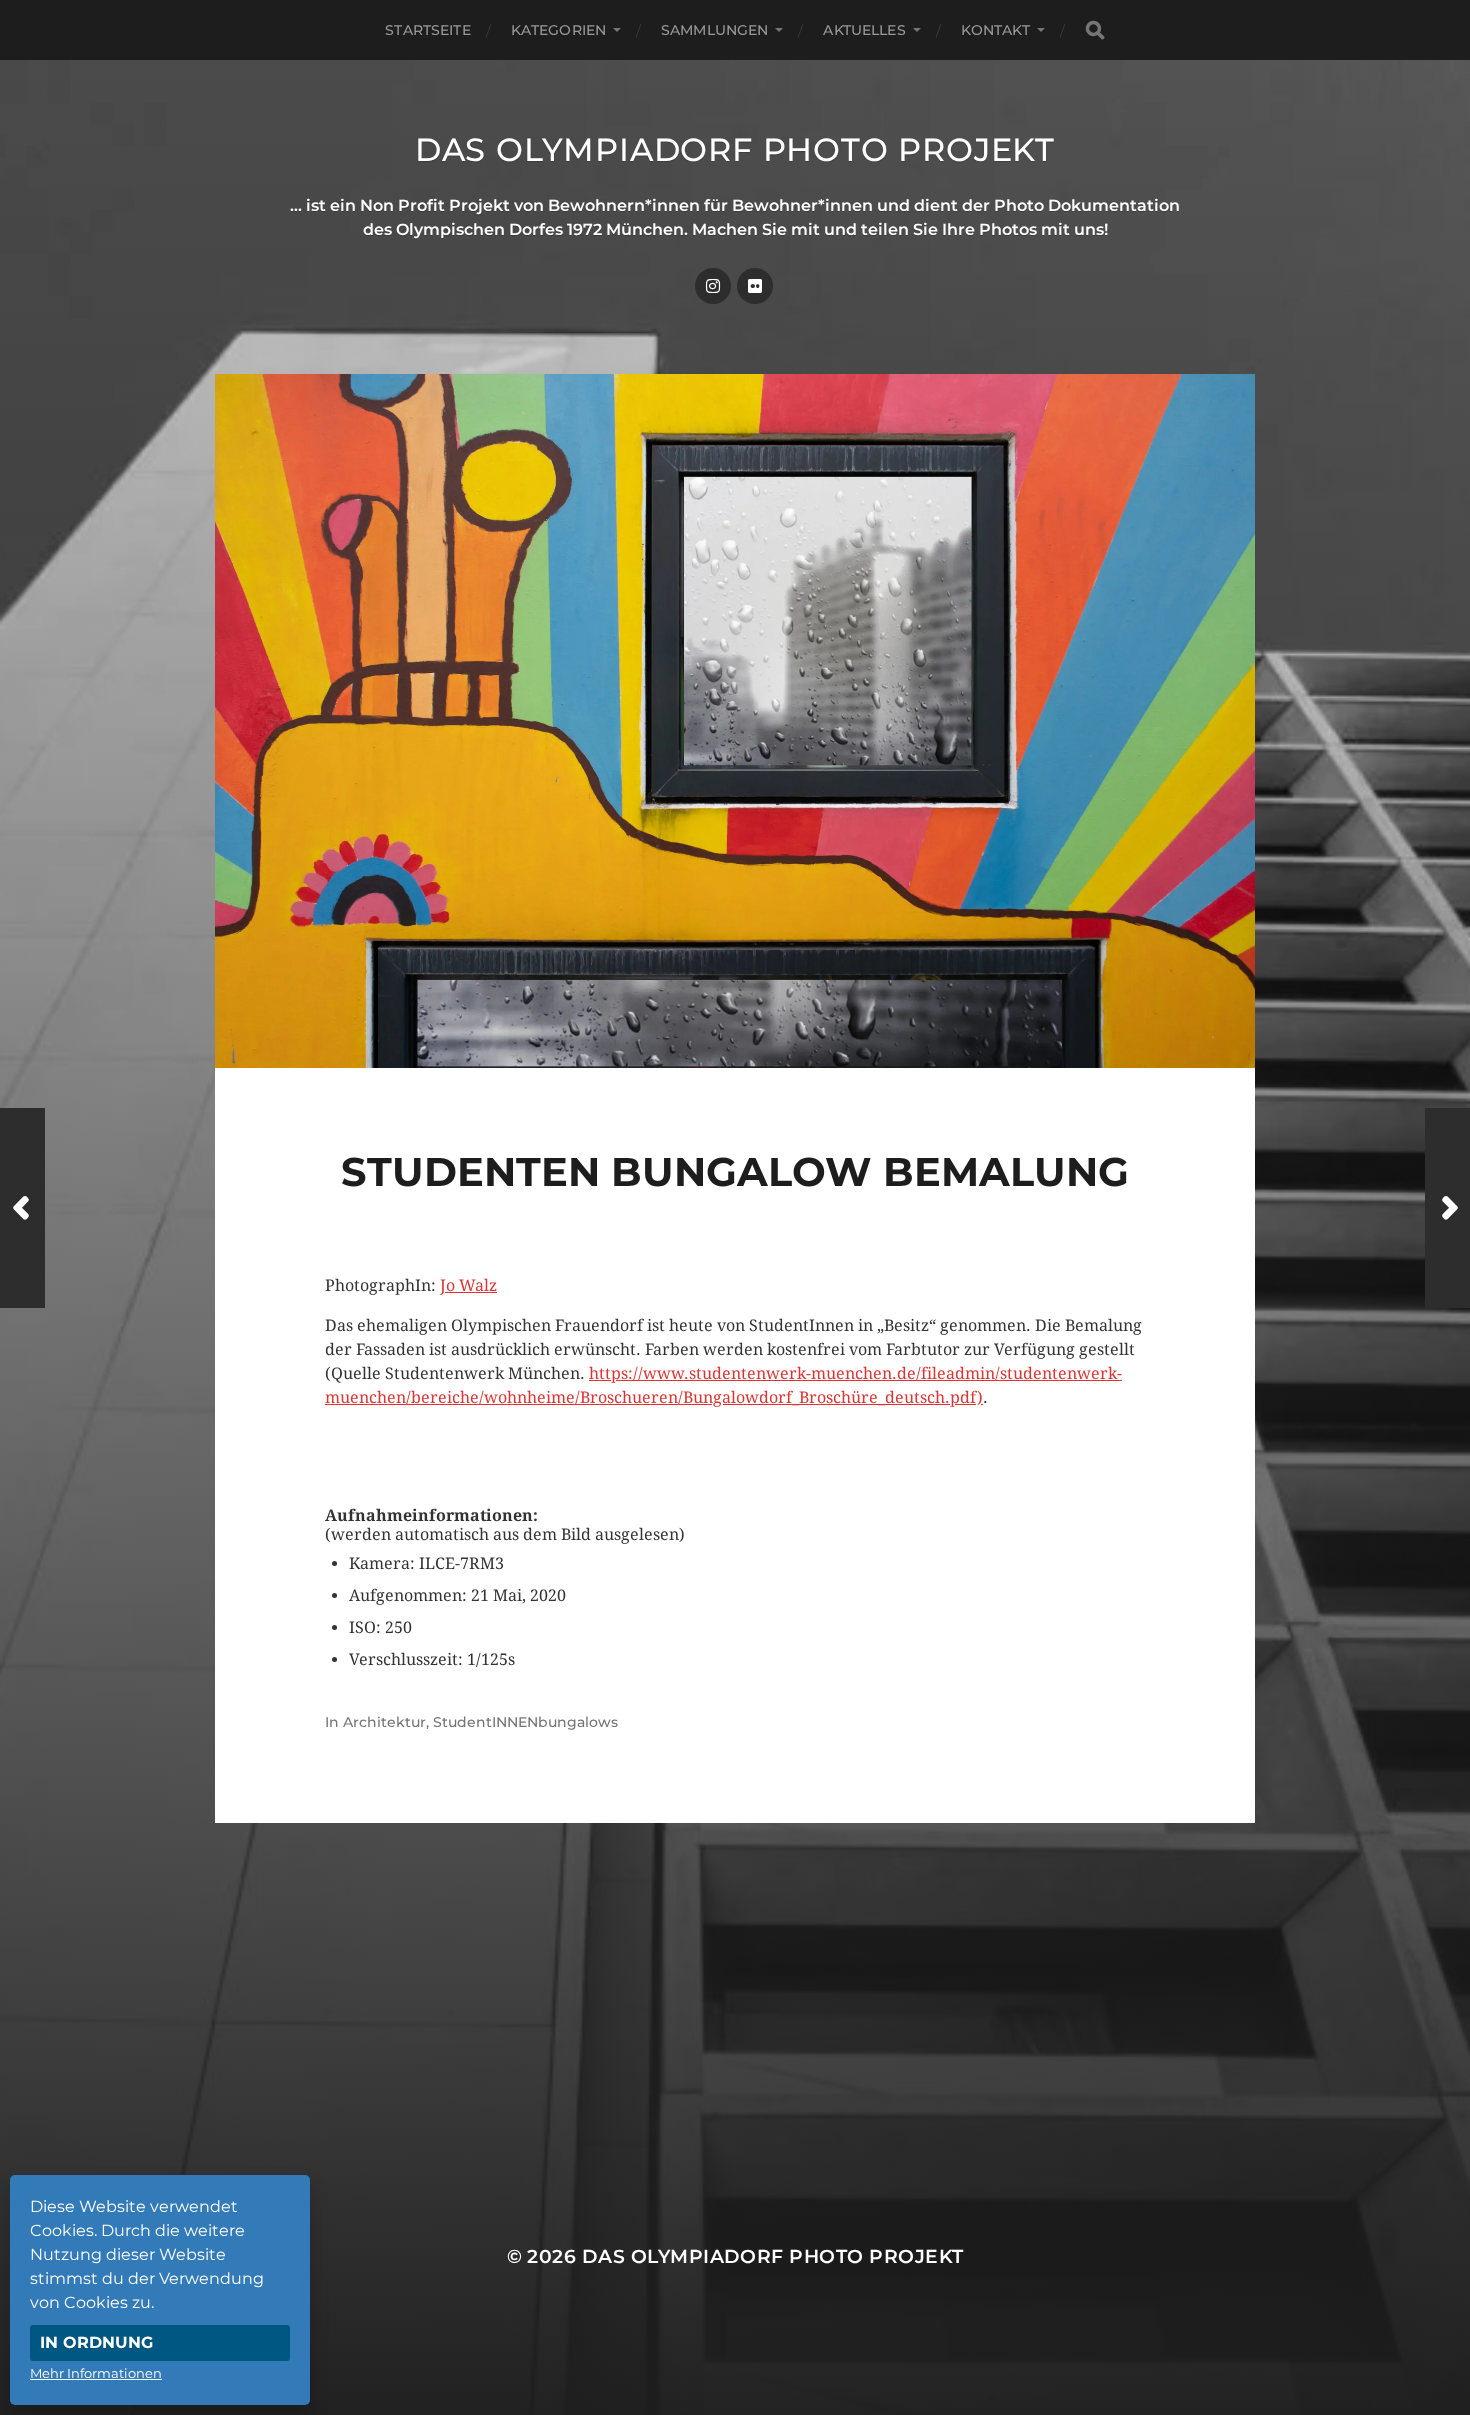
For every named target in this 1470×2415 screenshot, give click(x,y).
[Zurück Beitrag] (22, 1208)
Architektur (384, 1722)
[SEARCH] (1095, 30)
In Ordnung (96, 2342)
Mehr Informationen (96, 2373)
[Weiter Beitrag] (1447, 1208)
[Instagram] (713, 286)
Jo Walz (468, 1285)
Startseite (427, 30)
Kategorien (558, 30)
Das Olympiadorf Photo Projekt (735, 149)
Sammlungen (714, 30)
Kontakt (995, 30)
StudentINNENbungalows (525, 1722)
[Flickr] (755, 286)
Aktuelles (864, 30)
